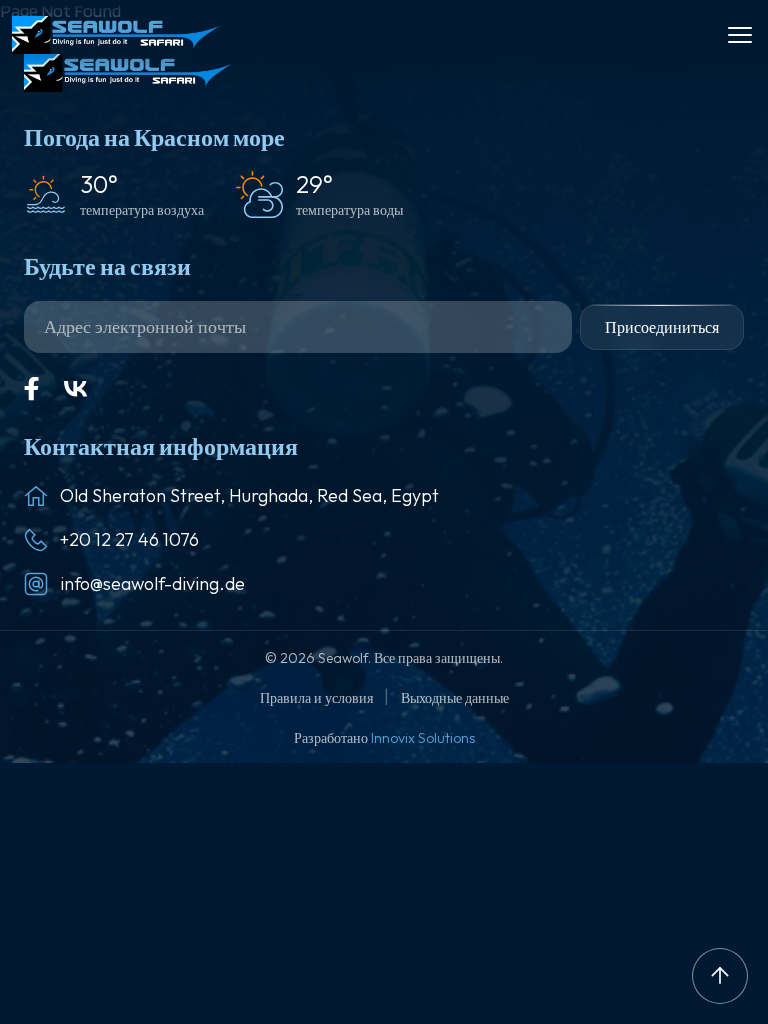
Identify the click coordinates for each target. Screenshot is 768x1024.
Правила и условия (318, 698)
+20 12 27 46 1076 (129, 539)
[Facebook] (32, 389)
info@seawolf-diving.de (152, 583)
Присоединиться (662, 327)
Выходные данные (455, 698)
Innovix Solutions (423, 738)
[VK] (76, 389)
